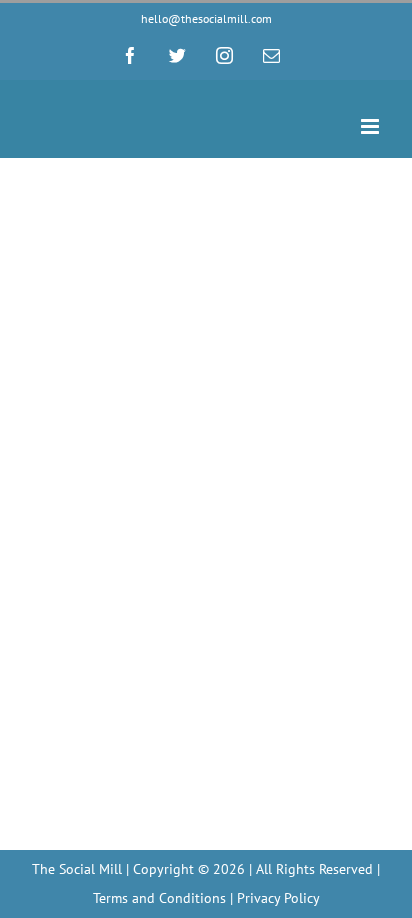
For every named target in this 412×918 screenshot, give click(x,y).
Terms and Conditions (159, 898)
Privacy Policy (278, 898)
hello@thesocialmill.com (206, 18)
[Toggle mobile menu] (371, 126)
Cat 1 (46, 359)
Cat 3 (85, 359)
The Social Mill (77, 869)
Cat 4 (124, 359)
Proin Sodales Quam (125, 326)
